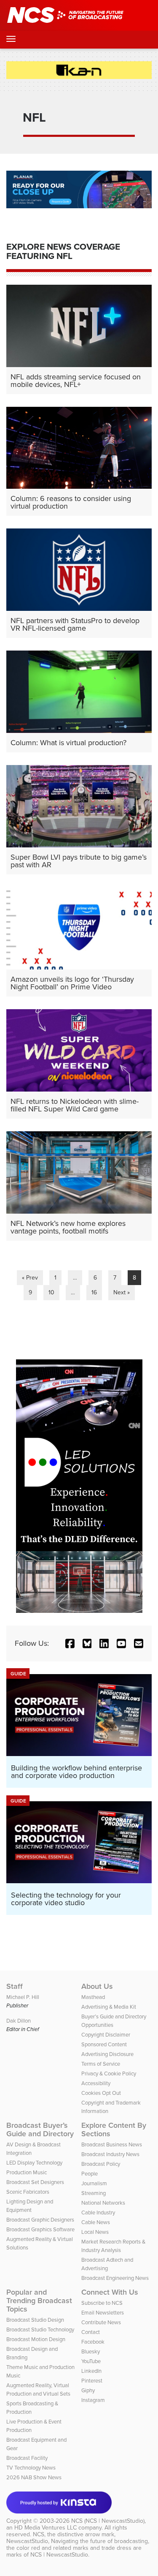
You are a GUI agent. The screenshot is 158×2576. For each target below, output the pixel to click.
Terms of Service (101, 2064)
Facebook (93, 2342)
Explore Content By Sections (114, 2129)
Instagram (93, 2400)
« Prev (30, 1278)
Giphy (88, 2390)
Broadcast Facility (27, 2458)
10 (51, 1292)
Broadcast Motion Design (36, 2339)
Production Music (27, 2172)
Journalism (94, 2183)
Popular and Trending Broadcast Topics (39, 2301)
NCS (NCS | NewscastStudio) (108, 2521)
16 (94, 1292)
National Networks (103, 2203)
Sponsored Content (104, 2044)
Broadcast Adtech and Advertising (107, 2264)
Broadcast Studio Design (35, 2320)
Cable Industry (98, 2212)
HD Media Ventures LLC (46, 2528)
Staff (15, 1986)
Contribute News (101, 2322)
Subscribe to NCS (102, 2303)
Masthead (93, 1997)
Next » (122, 1292)
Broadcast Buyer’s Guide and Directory (40, 2129)
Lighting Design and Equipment (30, 2206)
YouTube (91, 2361)
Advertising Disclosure (107, 2054)
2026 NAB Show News (34, 2477)
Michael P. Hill (23, 1997)
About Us (97, 1986)
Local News (95, 2232)
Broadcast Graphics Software (40, 2229)
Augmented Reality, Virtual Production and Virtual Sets (38, 2389)
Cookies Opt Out (101, 2093)
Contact (91, 2332)
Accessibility (96, 2083)
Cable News (96, 2222)
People (90, 2174)
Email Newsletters (103, 2313)
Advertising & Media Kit (109, 2007)
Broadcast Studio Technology (40, 2330)
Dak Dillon (19, 2021)
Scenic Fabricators (28, 2192)
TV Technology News (31, 2468)
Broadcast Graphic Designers (40, 2220)
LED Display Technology (34, 2163)
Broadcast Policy (101, 2164)
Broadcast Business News (112, 2144)
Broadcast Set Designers (35, 2182)
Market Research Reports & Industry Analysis (113, 2246)
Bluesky (91, 2351)
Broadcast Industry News (110, 2154)
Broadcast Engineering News (115, 2278)
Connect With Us (110, 2292)
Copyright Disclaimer (106, 2035)
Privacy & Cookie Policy (109, 2074)
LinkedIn (91, 2371)
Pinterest (92, 2381)
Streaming (94, 2193)
